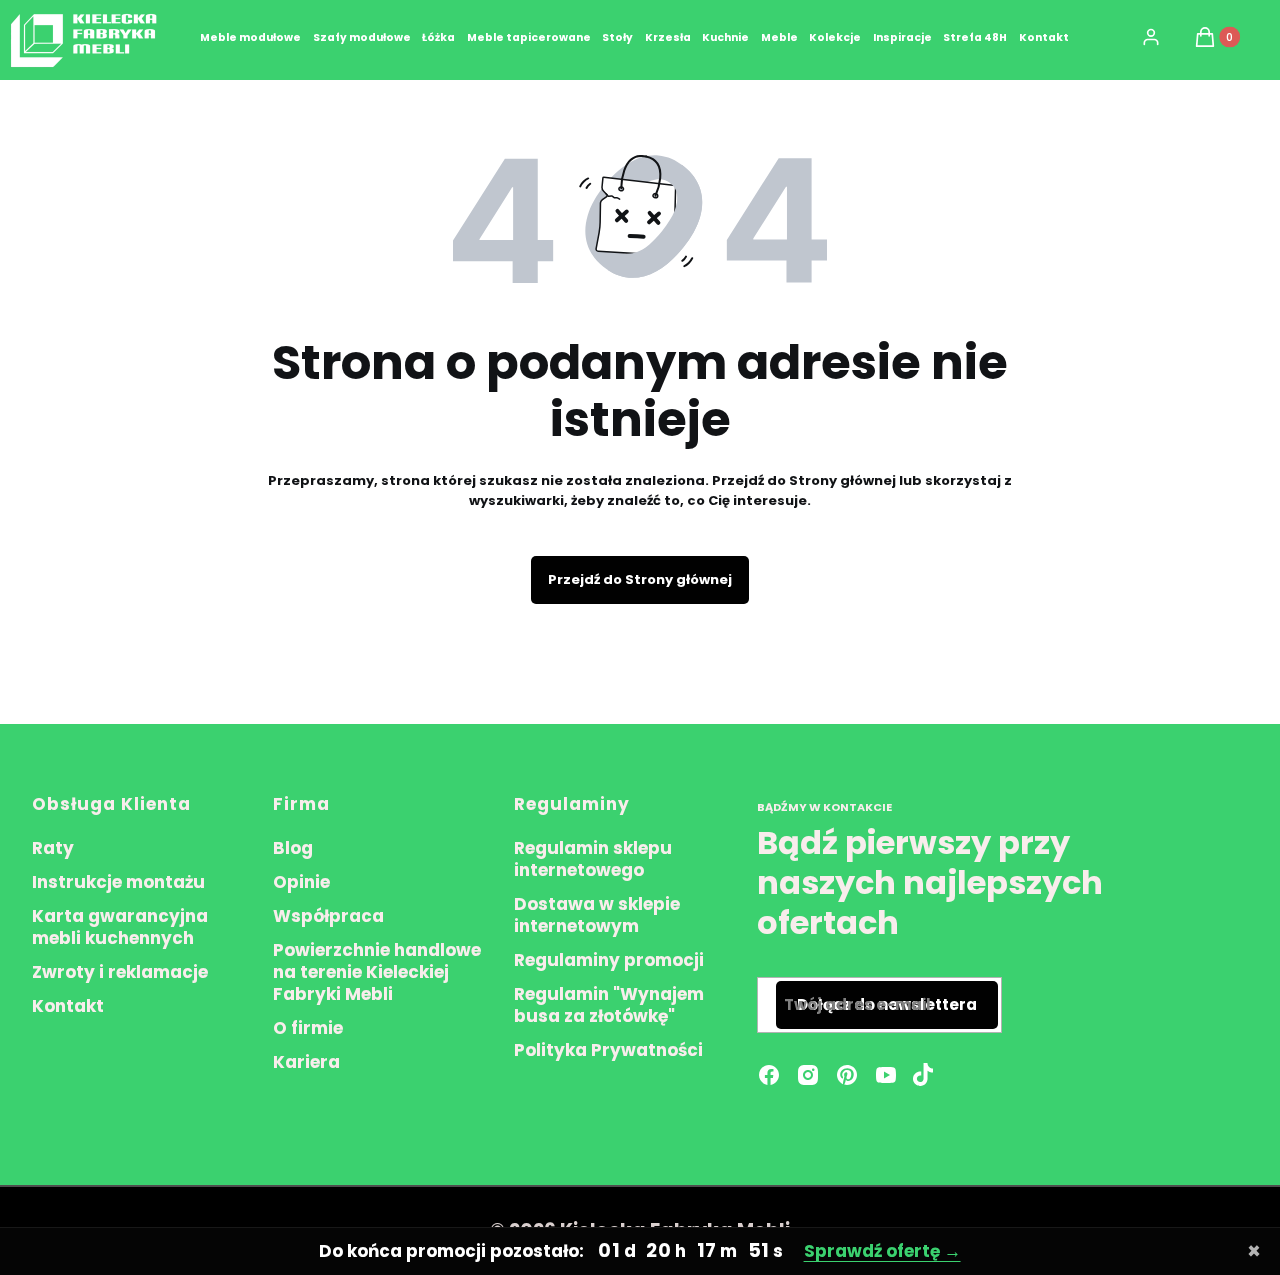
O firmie (308, 1028)
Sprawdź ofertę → (882, 1251)
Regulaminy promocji (609, 960)
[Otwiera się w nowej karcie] (923, 1075)
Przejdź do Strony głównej (640, 579)
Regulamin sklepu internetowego (593, 859)
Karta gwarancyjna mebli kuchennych (120, 927)
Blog (293, 848)
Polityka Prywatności (608, 1050)
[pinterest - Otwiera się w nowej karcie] (847, 1075)
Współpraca (328, 916)
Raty (53, 848)
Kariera (306, 1062)
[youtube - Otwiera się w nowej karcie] (886, 1075)
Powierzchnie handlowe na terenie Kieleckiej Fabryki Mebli (377, 972)
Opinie (301, 882)
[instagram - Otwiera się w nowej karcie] (808, 1075)
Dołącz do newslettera (887, 1004)
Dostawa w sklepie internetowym (597, 915)
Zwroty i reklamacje (120, 972)
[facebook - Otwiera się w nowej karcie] (769, 1075)
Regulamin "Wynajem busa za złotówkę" (609, 1005)
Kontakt (68, 1006)
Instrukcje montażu (118, 882)
